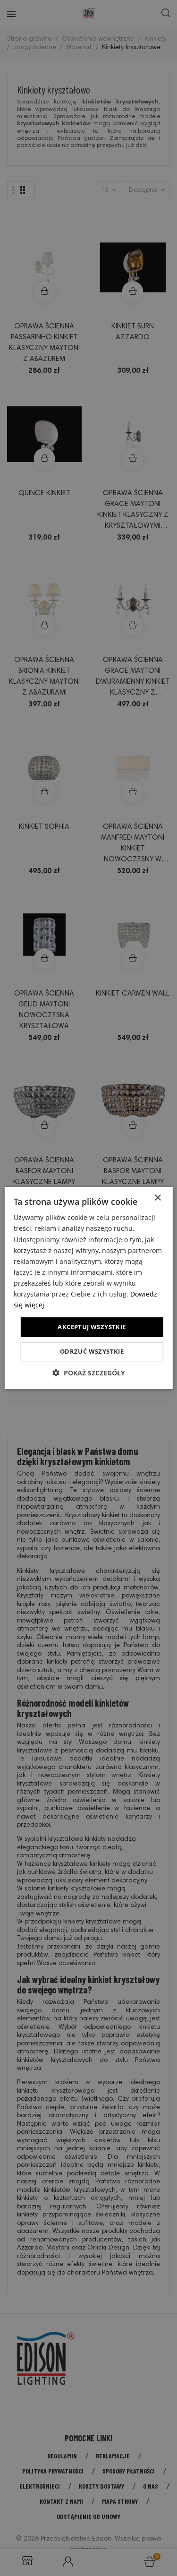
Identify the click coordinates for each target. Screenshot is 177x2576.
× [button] (157, 1198)
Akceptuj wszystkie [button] (92, 1327)
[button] (89, 1373)
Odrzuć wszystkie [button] (92, 1351)
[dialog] (88, 1288)
